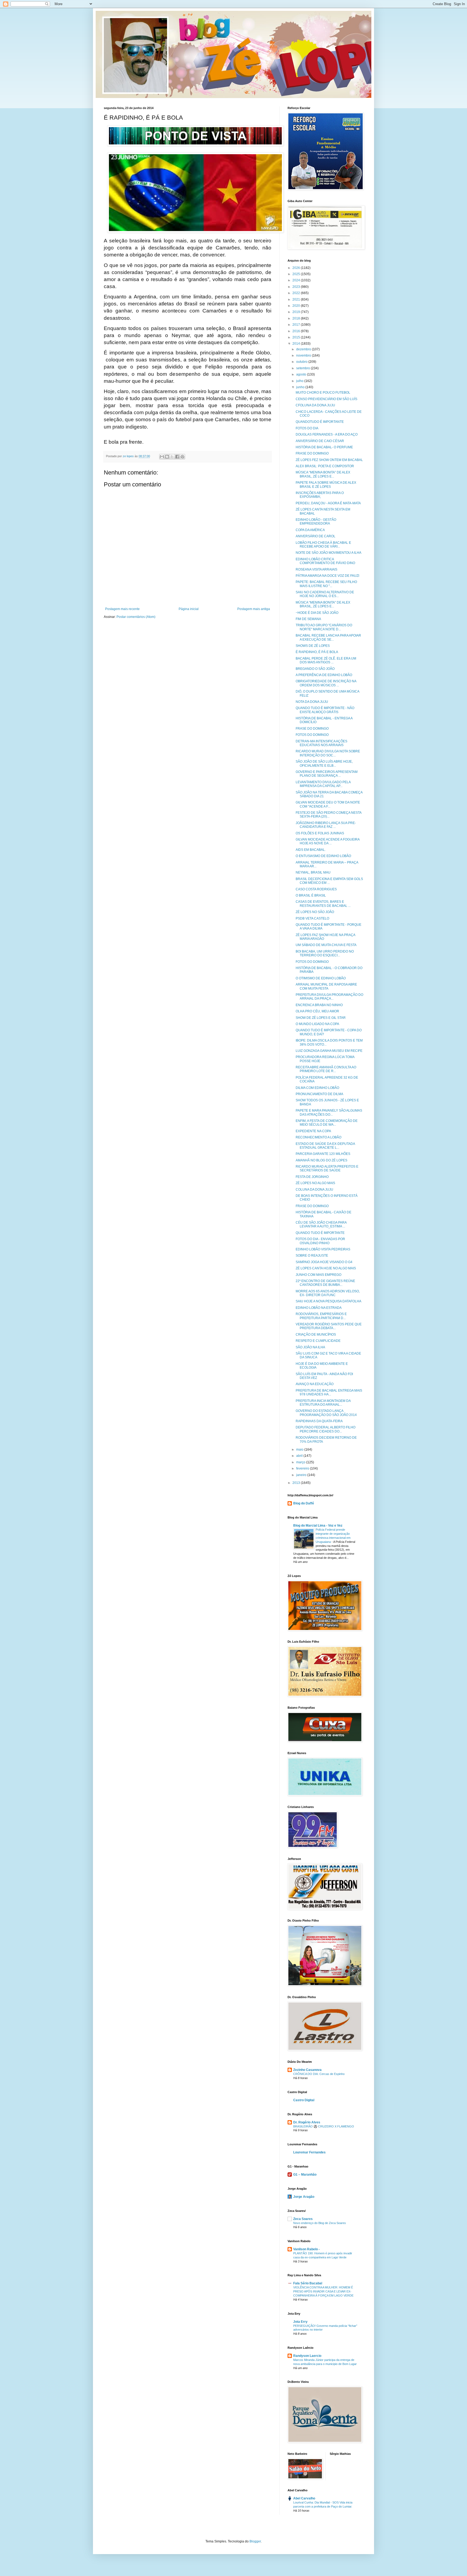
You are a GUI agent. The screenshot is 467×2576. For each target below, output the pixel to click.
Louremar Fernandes (309, 2152)
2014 (297, 344)
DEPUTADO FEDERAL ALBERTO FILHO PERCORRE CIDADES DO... (326, 1429)
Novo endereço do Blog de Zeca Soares (320, 2223)
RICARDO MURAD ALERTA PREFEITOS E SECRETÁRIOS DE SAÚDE (327, 1168)
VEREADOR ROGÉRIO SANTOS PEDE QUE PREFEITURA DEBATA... (329, 1326)
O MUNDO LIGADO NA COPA (317, 1024)
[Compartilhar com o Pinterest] (182, 457)
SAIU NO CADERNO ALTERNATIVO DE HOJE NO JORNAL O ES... (325, 594)
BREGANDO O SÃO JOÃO (315, 669)
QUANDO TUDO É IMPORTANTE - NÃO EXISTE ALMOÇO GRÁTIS (325, 710)
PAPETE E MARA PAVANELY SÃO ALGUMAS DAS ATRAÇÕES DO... (329, 1112)
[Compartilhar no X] (172, 457)
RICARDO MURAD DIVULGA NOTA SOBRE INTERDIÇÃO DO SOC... (328, 753)
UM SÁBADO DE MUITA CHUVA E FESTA (326, 945)
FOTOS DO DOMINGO (312, 735)
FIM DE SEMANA (308, 619)
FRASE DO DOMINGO (312, 453)
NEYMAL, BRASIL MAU (313, 872)
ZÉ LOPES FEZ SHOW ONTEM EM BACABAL (329, 460)
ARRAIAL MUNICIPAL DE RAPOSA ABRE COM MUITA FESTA (326, 986)
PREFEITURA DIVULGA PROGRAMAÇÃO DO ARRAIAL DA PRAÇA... (329, 997)
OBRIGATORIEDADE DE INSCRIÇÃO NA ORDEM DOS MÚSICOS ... (326, 683)
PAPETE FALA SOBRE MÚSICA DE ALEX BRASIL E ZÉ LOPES (326, 485)
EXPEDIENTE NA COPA (313, 1131)
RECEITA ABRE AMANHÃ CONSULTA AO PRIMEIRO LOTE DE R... (326, 1069)
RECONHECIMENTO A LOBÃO (318, 1137)
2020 (297, 306)
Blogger (255, 2541)
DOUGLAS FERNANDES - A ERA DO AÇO (327, 434)
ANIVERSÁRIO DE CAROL (316, 536)
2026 (297, 268)
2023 (297, 287)
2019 (297, 312)
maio (300, 1450)
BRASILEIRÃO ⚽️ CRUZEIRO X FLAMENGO (324, 2126)
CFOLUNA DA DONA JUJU (315, 405)
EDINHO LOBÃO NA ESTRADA (319, 1308)
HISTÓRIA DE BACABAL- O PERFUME (324, 447)
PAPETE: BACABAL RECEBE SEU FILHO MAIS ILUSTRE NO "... (326, 584)
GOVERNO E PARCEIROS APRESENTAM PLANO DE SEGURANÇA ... (327, 774)
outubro (302, 362)
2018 (297, 318)
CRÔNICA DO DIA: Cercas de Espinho (319, 2074)
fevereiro (303, 1468)
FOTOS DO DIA (307, 428)
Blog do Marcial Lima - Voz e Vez (318, 1526)
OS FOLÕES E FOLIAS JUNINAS (320, 833)
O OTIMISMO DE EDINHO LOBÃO (321, 978)
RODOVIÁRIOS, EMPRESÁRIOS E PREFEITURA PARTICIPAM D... (321, 1316)
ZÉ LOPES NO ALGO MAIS (315, 1183)
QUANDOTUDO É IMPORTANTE (320, 422)
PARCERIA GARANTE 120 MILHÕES (323, 1154)
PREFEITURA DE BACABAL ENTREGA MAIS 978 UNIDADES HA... (329, 1392)
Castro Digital (304, 2100)
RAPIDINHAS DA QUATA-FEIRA (319, 1421)
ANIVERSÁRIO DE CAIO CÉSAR (320, 441)
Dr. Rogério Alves (307, 2122)
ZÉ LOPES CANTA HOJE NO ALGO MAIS (326, 1268)
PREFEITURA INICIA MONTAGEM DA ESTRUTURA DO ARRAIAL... (323, 1403)
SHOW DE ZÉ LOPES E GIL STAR (321, 1018)
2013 (297, 1483)
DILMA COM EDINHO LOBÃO (317, 1088)
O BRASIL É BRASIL (311, 895)
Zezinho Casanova (307, 2070)
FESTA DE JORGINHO (312, 1177)
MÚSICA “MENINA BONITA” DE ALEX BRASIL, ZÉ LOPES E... (323, 474)
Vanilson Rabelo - (306, 2249)
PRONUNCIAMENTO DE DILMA (319, 1094)
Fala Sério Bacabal (308, 2283)
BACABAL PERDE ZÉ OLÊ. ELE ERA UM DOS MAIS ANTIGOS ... (326, 660)
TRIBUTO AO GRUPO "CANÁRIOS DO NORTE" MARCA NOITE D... (324, 627)
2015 (297, 337)
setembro (303, 368)
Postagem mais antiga (254, 609)
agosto (302, 374)
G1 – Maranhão (305, 2175)
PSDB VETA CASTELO (312, 918)
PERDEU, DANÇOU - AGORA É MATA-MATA (328, 503)
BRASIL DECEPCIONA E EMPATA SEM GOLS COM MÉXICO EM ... (329, 881)
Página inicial (189, 609)
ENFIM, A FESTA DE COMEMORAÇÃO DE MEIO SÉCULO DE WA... (327, 1123)
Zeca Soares (303, 2219)
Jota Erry (300, 2322)
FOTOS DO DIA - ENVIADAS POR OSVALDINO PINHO (320, 1241)
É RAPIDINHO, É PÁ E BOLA (317, 652)
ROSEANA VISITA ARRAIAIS (316, 569)
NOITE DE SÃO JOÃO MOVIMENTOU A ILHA (328, 553)
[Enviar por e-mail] (162, 457)
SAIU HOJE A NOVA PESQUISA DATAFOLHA (328, 1301)
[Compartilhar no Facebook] (177, 457)
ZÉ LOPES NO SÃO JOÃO (315, 912)
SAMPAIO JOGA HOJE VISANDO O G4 (324, 1262)
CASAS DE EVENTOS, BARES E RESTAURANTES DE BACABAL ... (323, 904)
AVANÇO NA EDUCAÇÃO (315, 1384)
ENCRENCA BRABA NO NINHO (319, 1005)
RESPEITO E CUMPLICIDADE (318, 1341)
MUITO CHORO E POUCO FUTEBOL (323, 393)
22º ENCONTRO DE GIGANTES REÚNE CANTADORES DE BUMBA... (325, 1283)
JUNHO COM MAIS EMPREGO (318, 1275)
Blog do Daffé (304, 1503)
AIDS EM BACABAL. (311, 850)
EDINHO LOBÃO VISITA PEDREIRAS (323, 1249)
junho (301, 387)
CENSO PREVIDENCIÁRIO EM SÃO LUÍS (326, 399)
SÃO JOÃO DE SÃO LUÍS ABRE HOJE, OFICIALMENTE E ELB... (324, 763)
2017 (297, 325)
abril (300, 1456)
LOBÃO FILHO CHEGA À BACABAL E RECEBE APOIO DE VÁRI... (323, 545)
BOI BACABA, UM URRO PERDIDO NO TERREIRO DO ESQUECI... (325, 953)
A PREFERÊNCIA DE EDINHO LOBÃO (324, 675)
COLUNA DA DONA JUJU (314, 1190)
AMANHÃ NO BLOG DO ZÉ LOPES (321, 1160)
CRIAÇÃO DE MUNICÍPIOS (316, 1335)
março (301, 1462)
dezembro (304, 349)
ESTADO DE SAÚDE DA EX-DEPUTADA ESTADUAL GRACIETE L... (325, 1146)
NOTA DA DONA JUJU (312, 702)
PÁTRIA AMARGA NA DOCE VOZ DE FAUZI (327, 576)
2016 (297, 331)
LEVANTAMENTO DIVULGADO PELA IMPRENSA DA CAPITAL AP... (323, 784)
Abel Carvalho (304, 2498)
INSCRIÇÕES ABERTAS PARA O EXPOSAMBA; (320, 495)
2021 (297, 299)
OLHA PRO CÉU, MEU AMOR (317, 1011)
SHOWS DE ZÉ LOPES (313, 646)
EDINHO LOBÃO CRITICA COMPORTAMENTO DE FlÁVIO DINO (325, 561)
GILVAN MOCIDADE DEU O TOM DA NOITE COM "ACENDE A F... (328, 804)
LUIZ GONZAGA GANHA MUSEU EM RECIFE (329, 1051)
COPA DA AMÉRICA (310, 530)
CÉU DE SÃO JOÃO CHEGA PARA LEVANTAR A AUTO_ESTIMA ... (321, 1224)
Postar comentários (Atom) (136, 617)
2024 (297, 280)
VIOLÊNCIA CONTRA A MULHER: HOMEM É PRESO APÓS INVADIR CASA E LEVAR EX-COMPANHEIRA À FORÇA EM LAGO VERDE (323, 2291)
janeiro (302, 1475)
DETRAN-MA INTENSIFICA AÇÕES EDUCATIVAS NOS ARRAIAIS (321, 743)
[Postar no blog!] (167, 457)
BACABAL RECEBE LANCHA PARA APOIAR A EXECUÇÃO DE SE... (328, 637)
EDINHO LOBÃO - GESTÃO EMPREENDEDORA (316, 522)
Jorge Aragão (304, 2197)
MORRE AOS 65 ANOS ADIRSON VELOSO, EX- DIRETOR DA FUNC (328, 1293)
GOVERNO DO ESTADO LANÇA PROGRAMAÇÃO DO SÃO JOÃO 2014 (326, 1413)
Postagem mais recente (122, 609)
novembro (304, 355)
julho (300, 381)
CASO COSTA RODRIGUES (316, 889)
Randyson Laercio (307, 2356)
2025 (297, 274)
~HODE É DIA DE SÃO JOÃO (317, 613)
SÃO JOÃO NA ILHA (310, 1347)
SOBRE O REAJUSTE (312, 1256)
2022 (297, 293)
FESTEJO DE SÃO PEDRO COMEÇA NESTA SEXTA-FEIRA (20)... (328, 815)
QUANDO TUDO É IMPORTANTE (320, 1233)
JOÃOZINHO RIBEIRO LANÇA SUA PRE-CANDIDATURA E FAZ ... (326, 825)
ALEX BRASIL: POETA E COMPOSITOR (325, 466)
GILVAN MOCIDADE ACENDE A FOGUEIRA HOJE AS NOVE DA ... (328, 841)
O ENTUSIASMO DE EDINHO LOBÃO (323, 856)
